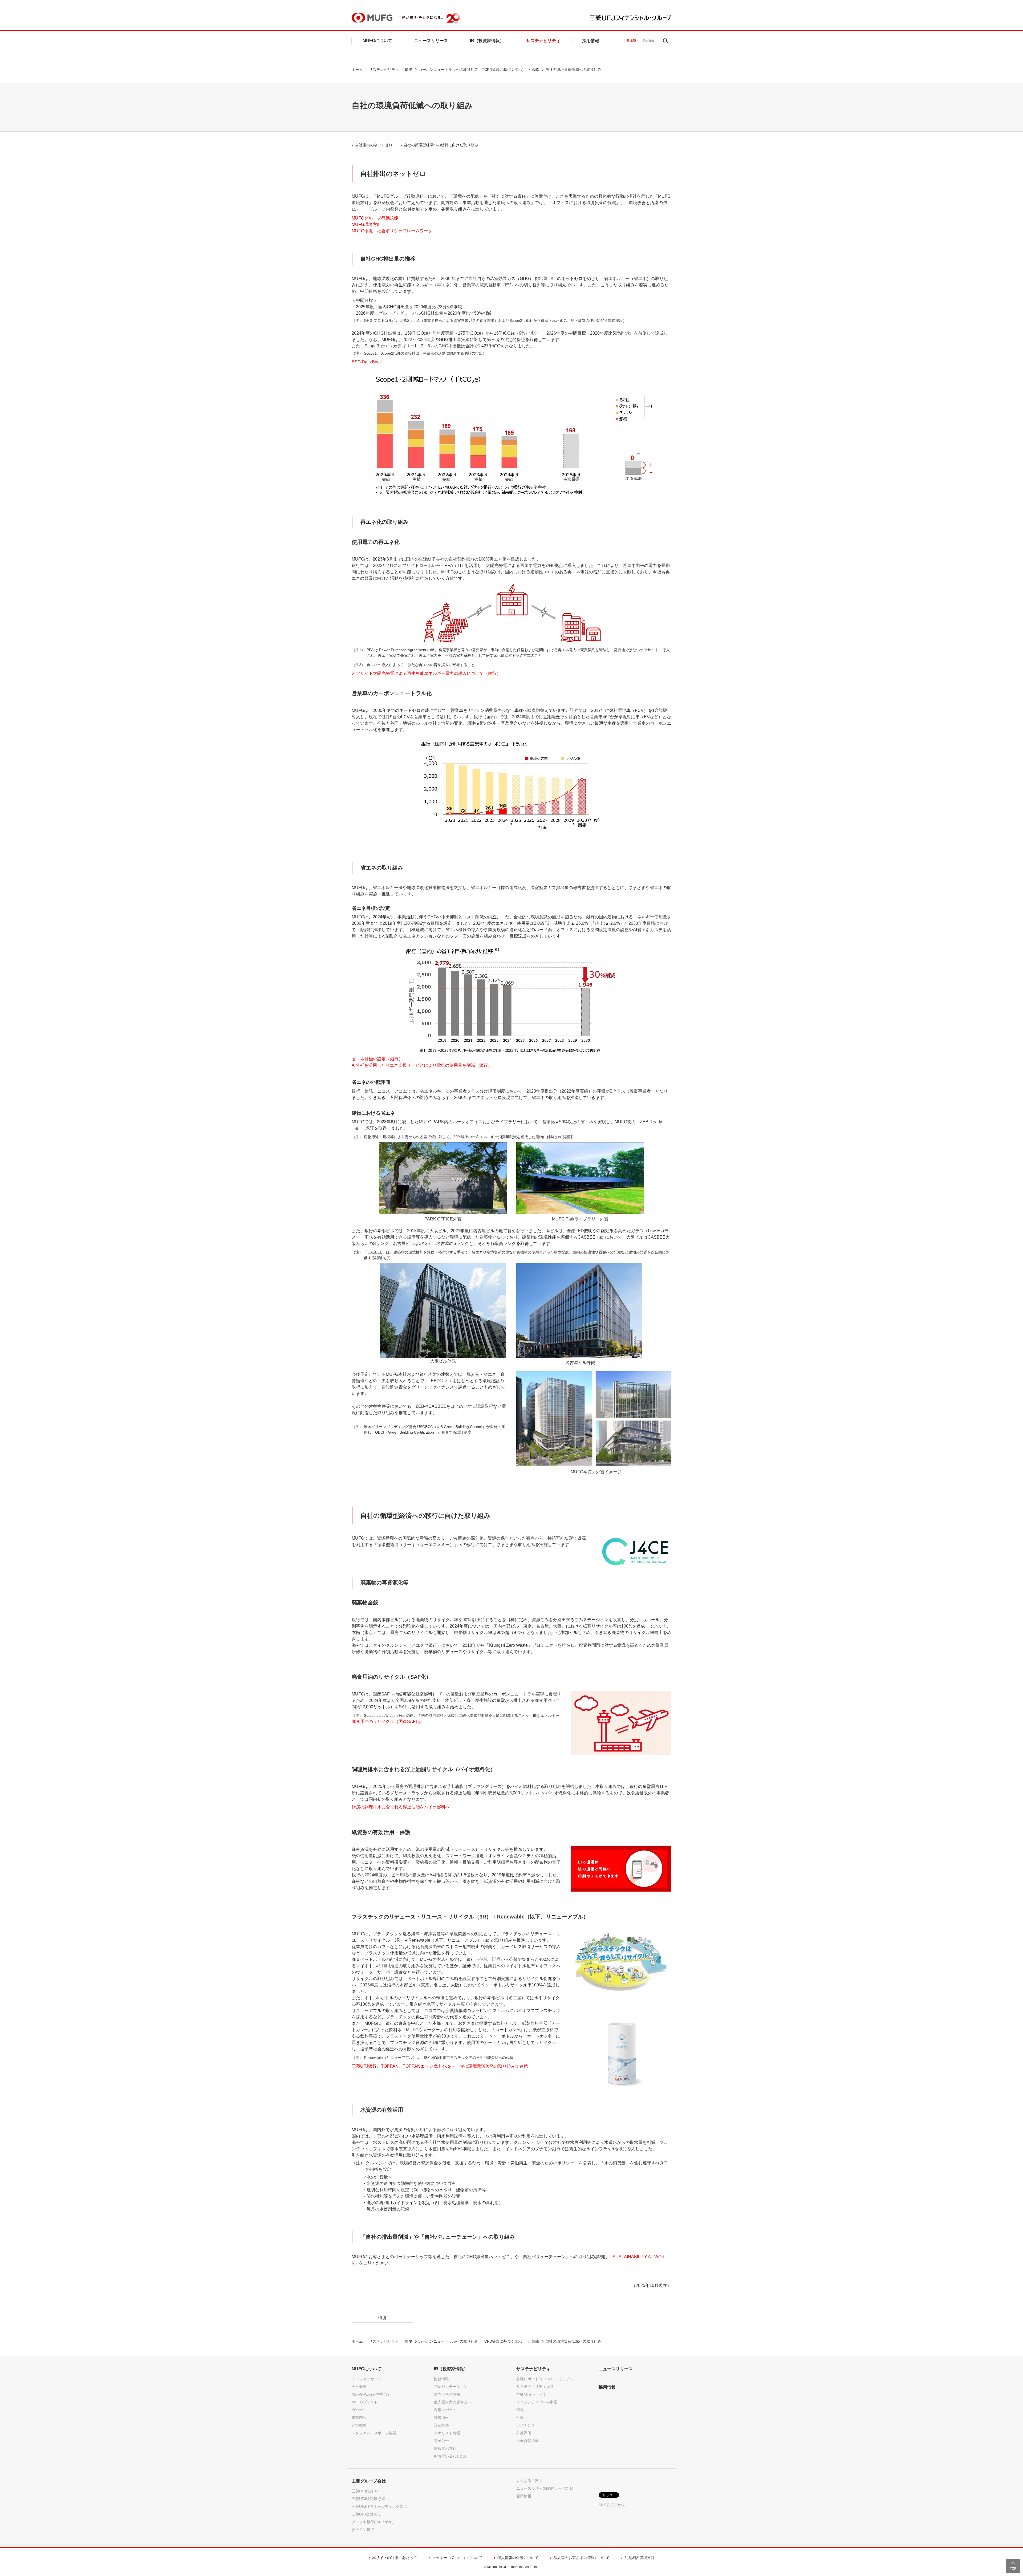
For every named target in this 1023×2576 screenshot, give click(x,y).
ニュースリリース (431, 41)
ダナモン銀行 (363, 2530)
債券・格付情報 (447, 2394)
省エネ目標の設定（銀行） (377, 1059)
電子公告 (441, 2441)
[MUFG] (372, 18)
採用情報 (591, 41)
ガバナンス (361, 2410)
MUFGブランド (365, 2402)
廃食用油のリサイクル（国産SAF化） (388, 1721)
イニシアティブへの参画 (537, 2402)
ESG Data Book (367, 362)
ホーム (357, 70)
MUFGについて (377, 41)
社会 (520, 2417)
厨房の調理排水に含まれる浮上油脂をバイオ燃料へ (401, 1807)
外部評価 (524, 2433)
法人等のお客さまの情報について (582, 2558)
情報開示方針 (445, 2448)
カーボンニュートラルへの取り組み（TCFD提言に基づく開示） (472, 70)
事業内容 (359, 2417)
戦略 (535, 70)
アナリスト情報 (447, 2433)
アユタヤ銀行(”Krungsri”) (373, 2522)
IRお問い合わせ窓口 (451, 2456)
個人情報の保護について (518, 2558)
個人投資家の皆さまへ (453, 2402)
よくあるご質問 (529, 2481)
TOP (1013, 2569)
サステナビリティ (543, 41)
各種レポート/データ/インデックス (545, 2379)
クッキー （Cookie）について (457, 2558)
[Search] (665, 41)
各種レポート (445, 2410)
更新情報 (524, 2496)
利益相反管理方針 (640, 2558)
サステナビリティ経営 (535, 2387)
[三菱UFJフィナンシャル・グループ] (631, 18)
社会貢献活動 (527, 2441)
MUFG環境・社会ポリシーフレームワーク (392, 231)
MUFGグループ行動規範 (375, 218)
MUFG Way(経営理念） (371, 2394)
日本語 (631, 41)
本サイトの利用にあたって (395, 2558)
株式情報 (441, 2417)
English (648, 41)
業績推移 (441, 2425)
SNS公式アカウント (615, 2505)
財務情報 (441, 2379)
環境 (409, 70)
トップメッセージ (367, 2379)
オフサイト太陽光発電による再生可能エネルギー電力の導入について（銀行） (426, 673)
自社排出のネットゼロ (374, 145)
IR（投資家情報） (487, 41)
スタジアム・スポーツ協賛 (374, 2433)
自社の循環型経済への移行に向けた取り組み (441, 145)
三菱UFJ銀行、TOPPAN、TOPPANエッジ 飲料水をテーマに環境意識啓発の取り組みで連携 (440, 2066)
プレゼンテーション (451, 2387)
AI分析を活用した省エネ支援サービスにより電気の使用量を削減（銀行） (422, 1065)
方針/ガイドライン (532, 2394)
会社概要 (359, 2387)
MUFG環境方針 (366, 224)
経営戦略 (359, 2425)
